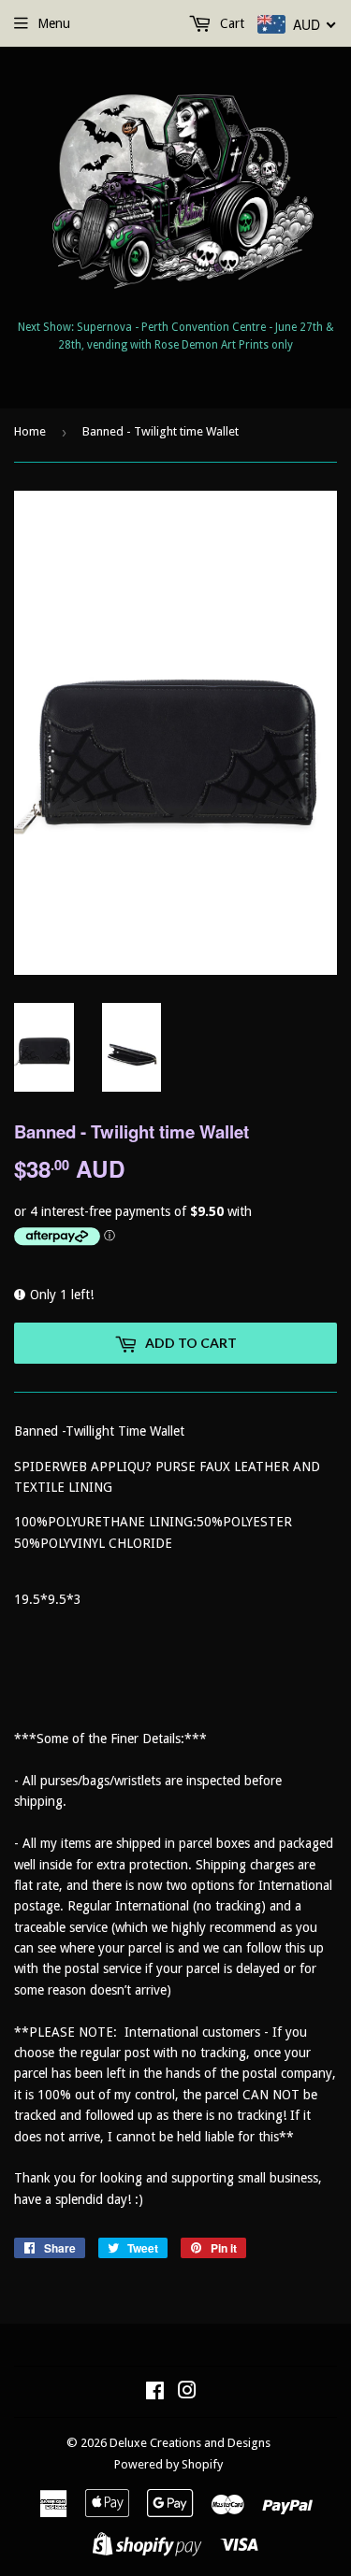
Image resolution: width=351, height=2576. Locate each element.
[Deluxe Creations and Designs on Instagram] (187, 2393)
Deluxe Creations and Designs (190, 2443)
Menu (54, 23)
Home (30, 431)
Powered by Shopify (168, 2464)
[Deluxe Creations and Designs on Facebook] (155, 2393)
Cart (230, 23)
